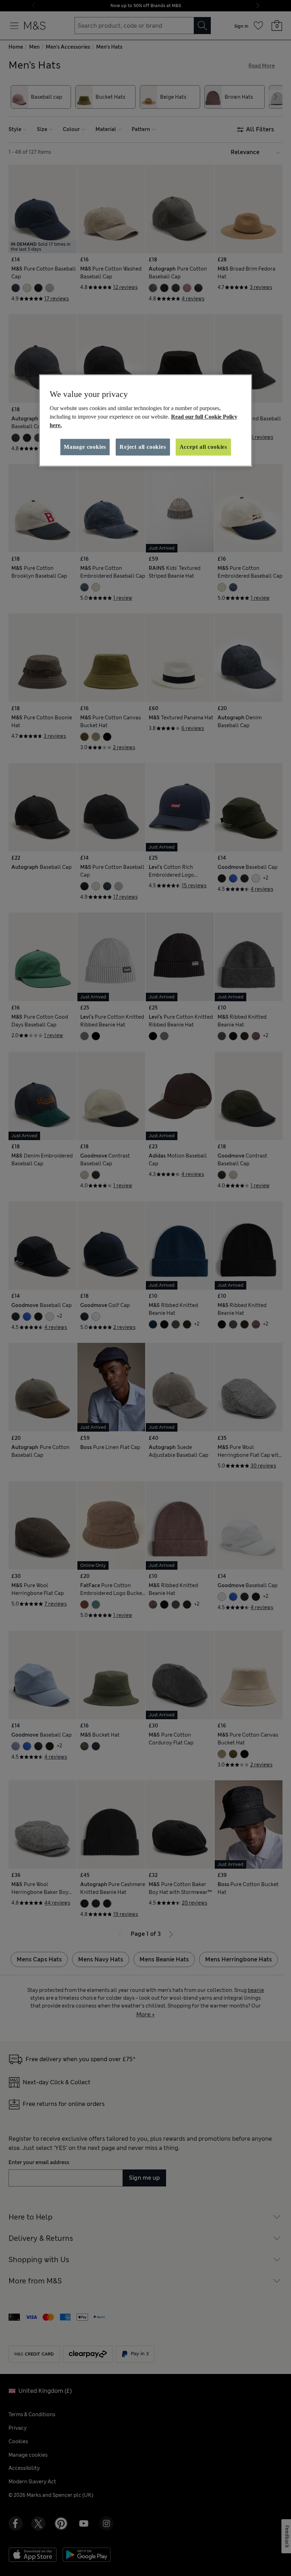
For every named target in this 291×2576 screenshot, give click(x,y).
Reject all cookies (143, 447)
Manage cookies (85, 447)
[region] (145, 420)
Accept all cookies (203, 447)
